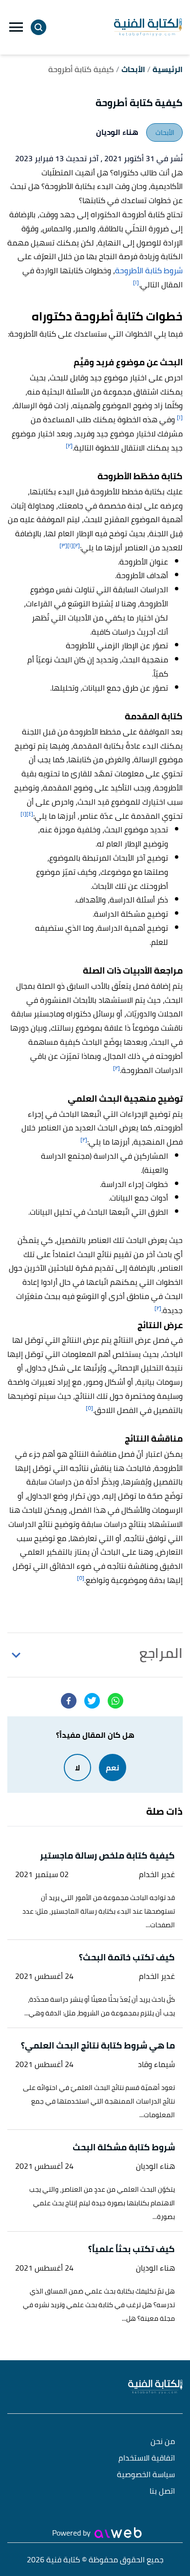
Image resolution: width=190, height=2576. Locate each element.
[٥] (89, 1408)
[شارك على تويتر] (92, 1701)
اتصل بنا (162, 2491)
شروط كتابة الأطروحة (149, 270)
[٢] (69, 445)
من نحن (163, 2442)
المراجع (161, 1653)
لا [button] (77, 1767)
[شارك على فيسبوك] (69, 1701)
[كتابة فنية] (148, 27)
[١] (136, 282)
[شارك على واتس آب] (115, 1701)
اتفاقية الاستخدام (147, 2458)
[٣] (63, 545)
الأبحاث (165, 132)
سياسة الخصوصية (146, 2475)
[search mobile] (38, 27)
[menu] (16, 27)
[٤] (30, 814)
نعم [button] (113, 1767)
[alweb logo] (118, 2533)
